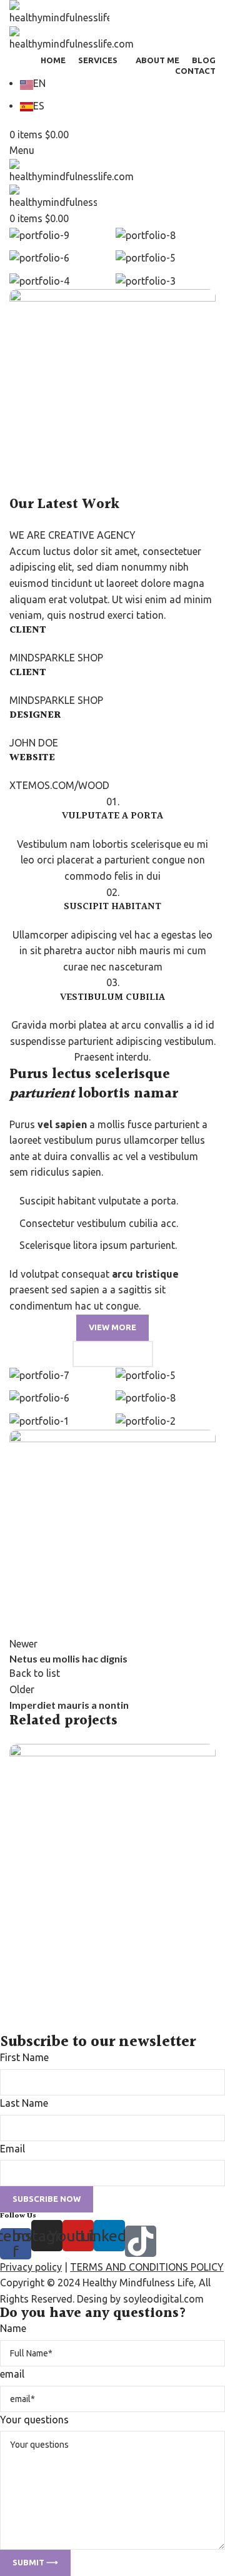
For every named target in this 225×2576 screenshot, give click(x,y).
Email (12, 2149)
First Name (24, 2057)
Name (13, 2328)
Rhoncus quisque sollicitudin (92, 1989)
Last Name (24, 2103)
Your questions (34, 2420)
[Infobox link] (112, 1119)
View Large (205, 1755)
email (12, 2374)
